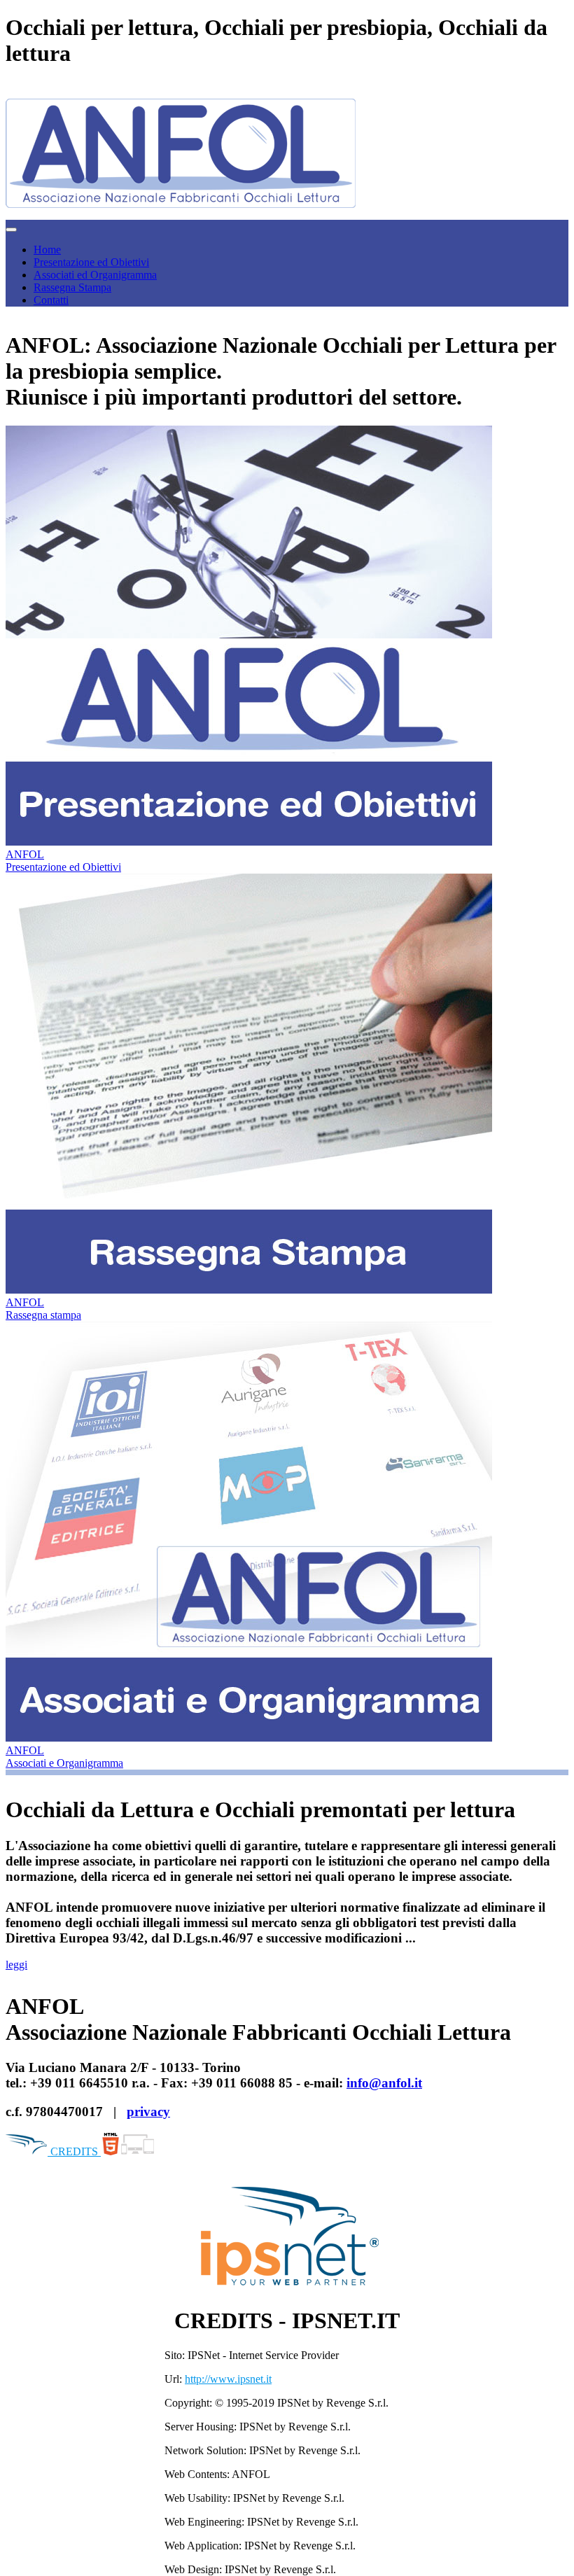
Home (47, 250)
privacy (148, 2112)
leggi (16, 1965)
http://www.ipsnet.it (228, 2379)
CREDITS (74, 2151)
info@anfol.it (384, 2083)
